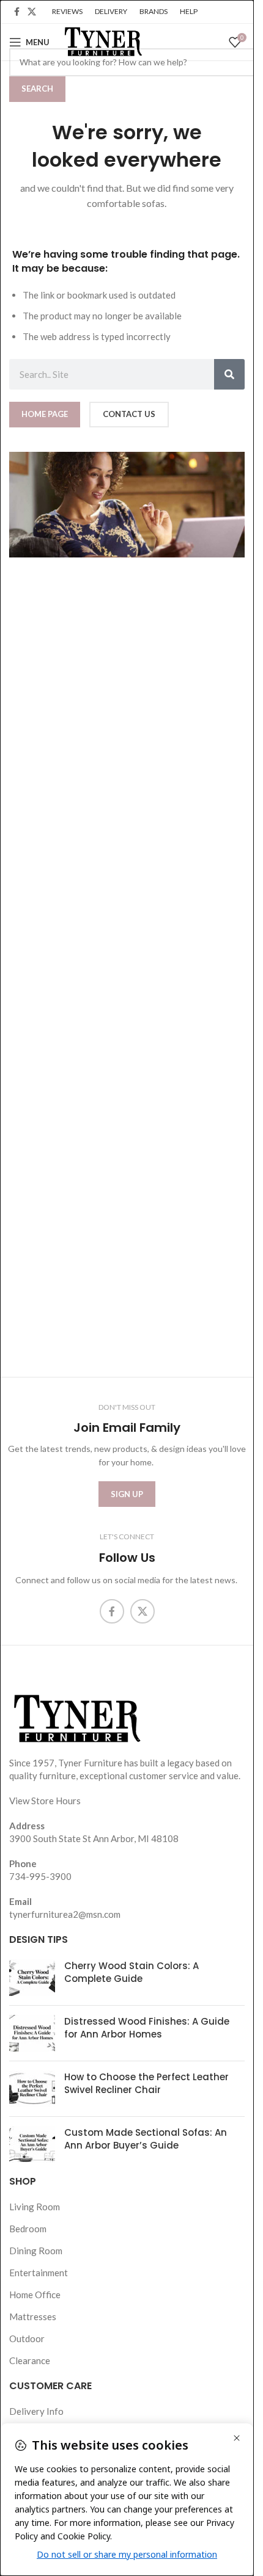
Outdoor (27, 2338)
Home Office (35, 2295)
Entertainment (39, 2273)
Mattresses (33, 2317)
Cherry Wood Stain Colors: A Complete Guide (131, 1972)
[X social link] (32, 12)
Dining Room (36, 2251)
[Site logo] (102, 41)
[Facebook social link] (17, 12)
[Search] (229, 374)
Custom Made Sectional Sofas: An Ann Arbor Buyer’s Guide (146, 2139)
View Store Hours (45, 1801)
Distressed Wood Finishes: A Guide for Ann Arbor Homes (147, 2028)
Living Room (35, 2207)
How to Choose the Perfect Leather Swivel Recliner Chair (146, 2083)
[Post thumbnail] (32, 1978)
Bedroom (28, 2229)
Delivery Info (36, 2411)
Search (37, 89)
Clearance (30, 2360)
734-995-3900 (40, 1876)
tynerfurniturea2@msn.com (65, 1914)
